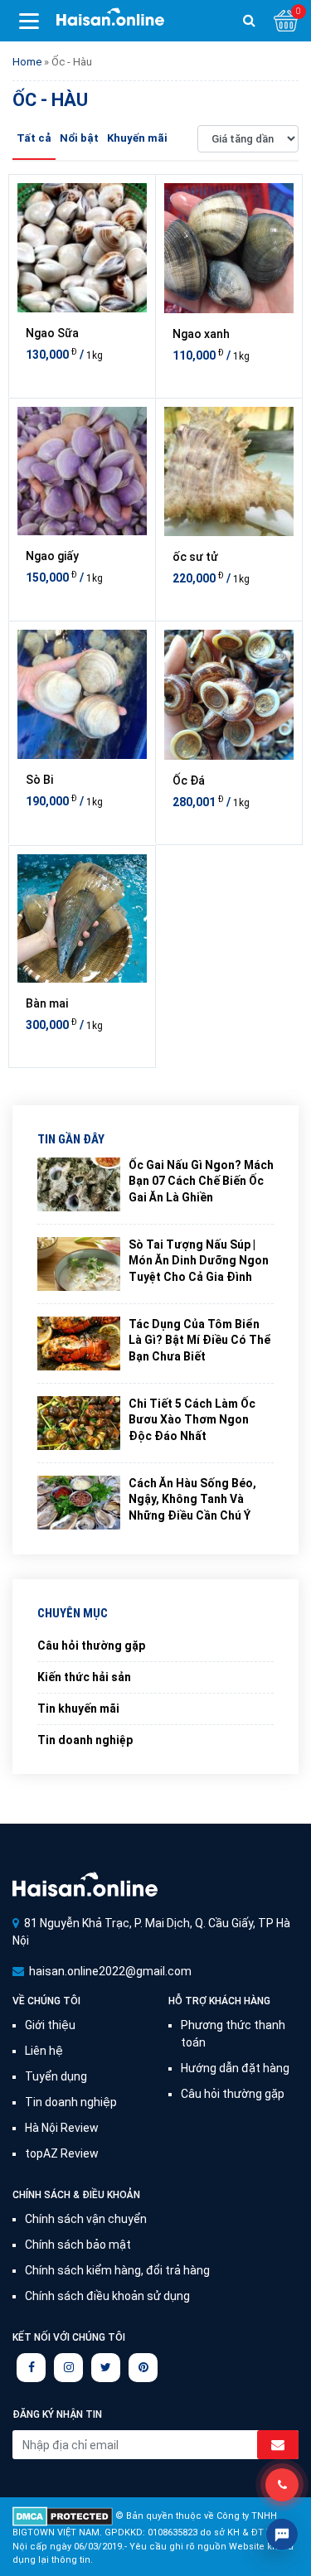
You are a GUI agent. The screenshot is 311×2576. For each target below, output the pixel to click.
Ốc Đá (189, 781)
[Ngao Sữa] (82, 248)
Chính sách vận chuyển (86, 2219)
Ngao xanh (201, 334)
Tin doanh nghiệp (85, 1740)
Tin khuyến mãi (78, 1708)
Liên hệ (44, 2051)
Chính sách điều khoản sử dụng (107, 2296)
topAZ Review (62, 2153)
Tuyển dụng (56, 2076)
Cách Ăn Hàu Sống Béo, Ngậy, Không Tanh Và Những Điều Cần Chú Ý (192, 1499)
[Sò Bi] (82, 694)
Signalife (85, 1884)
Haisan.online (110, 22)
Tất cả (34, 138)
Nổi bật (79, 138)
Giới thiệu (50, 2025)
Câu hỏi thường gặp (91, 1646)
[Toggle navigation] (29, 21)
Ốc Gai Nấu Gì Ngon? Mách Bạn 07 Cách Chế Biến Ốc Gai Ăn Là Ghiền (201, 1181)
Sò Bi (39, 780)
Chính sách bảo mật (78, 2245)
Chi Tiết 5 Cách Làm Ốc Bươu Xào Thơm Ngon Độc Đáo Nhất (192, 1420)
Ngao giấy (52, 556)
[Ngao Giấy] (82, 471)
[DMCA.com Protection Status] (63, 2516)
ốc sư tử (195, 557)
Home (27, 62)
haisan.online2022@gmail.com (110, 1971)
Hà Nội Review (62, 2128)
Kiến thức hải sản (84, 1677)
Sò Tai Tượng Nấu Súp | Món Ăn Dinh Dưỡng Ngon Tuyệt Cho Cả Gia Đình (199, 1261)
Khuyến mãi (137, 138)
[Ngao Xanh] (229, 248)
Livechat (282, 2535)
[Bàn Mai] (82, 919)
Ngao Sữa (52, 333)
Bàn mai (47, 1003)
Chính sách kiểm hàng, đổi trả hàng (117, 2270)
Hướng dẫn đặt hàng (235, 2068)
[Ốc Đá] (229, 695)
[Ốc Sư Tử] (229, 472)
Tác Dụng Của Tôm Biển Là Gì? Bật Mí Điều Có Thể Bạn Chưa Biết (200, 1340)
